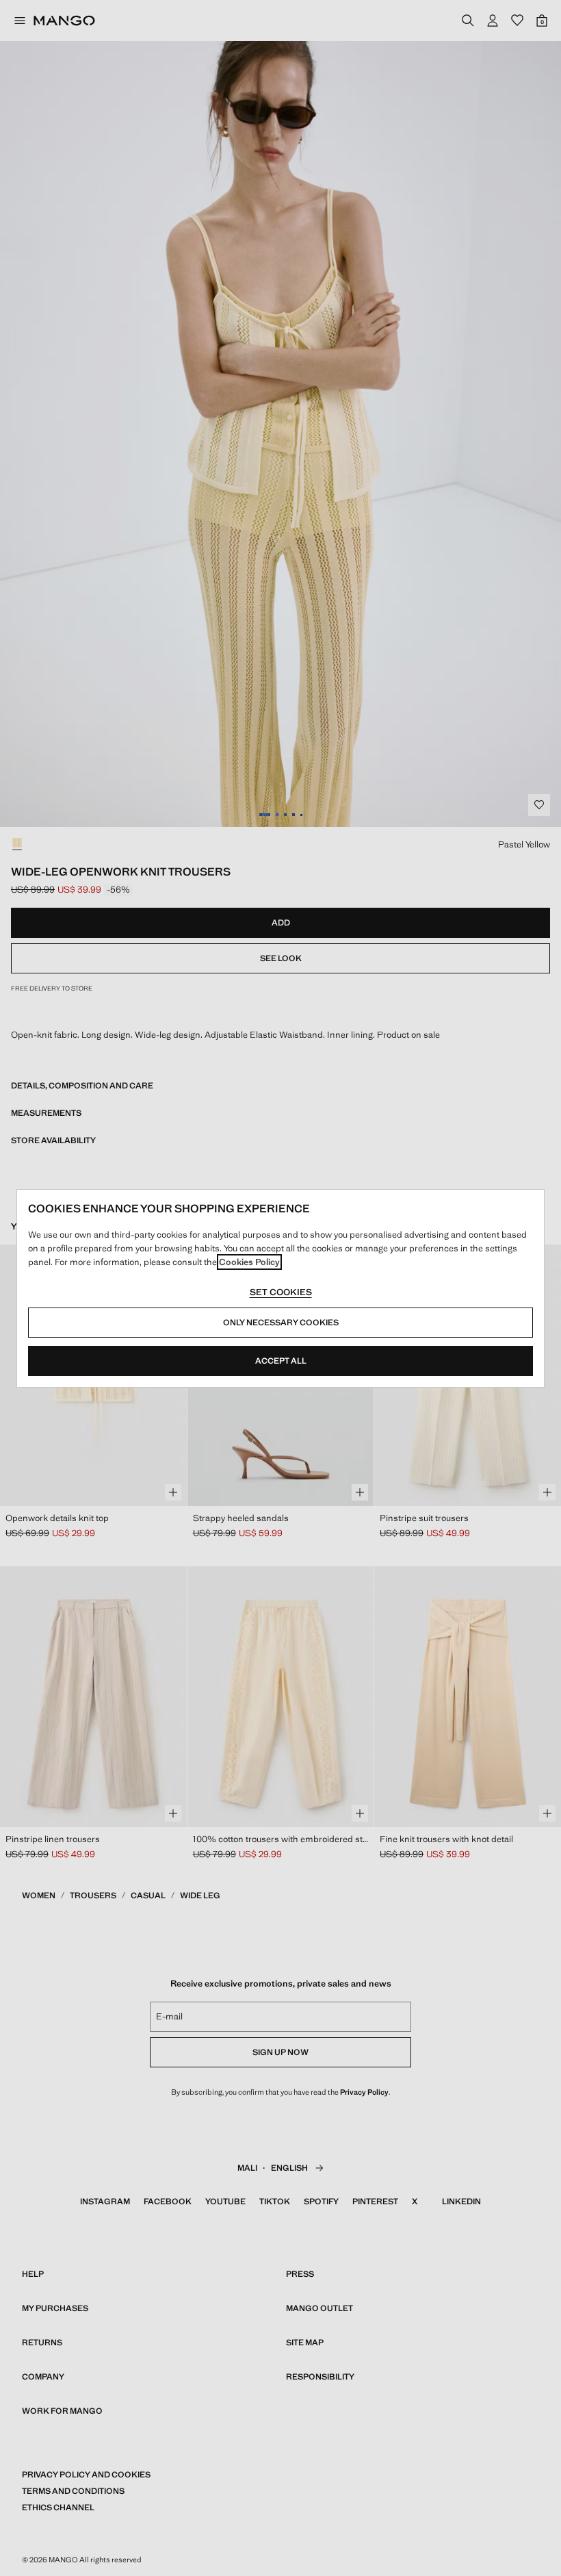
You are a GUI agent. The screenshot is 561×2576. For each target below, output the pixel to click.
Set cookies (281, 1292)
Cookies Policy (249, 1262)
